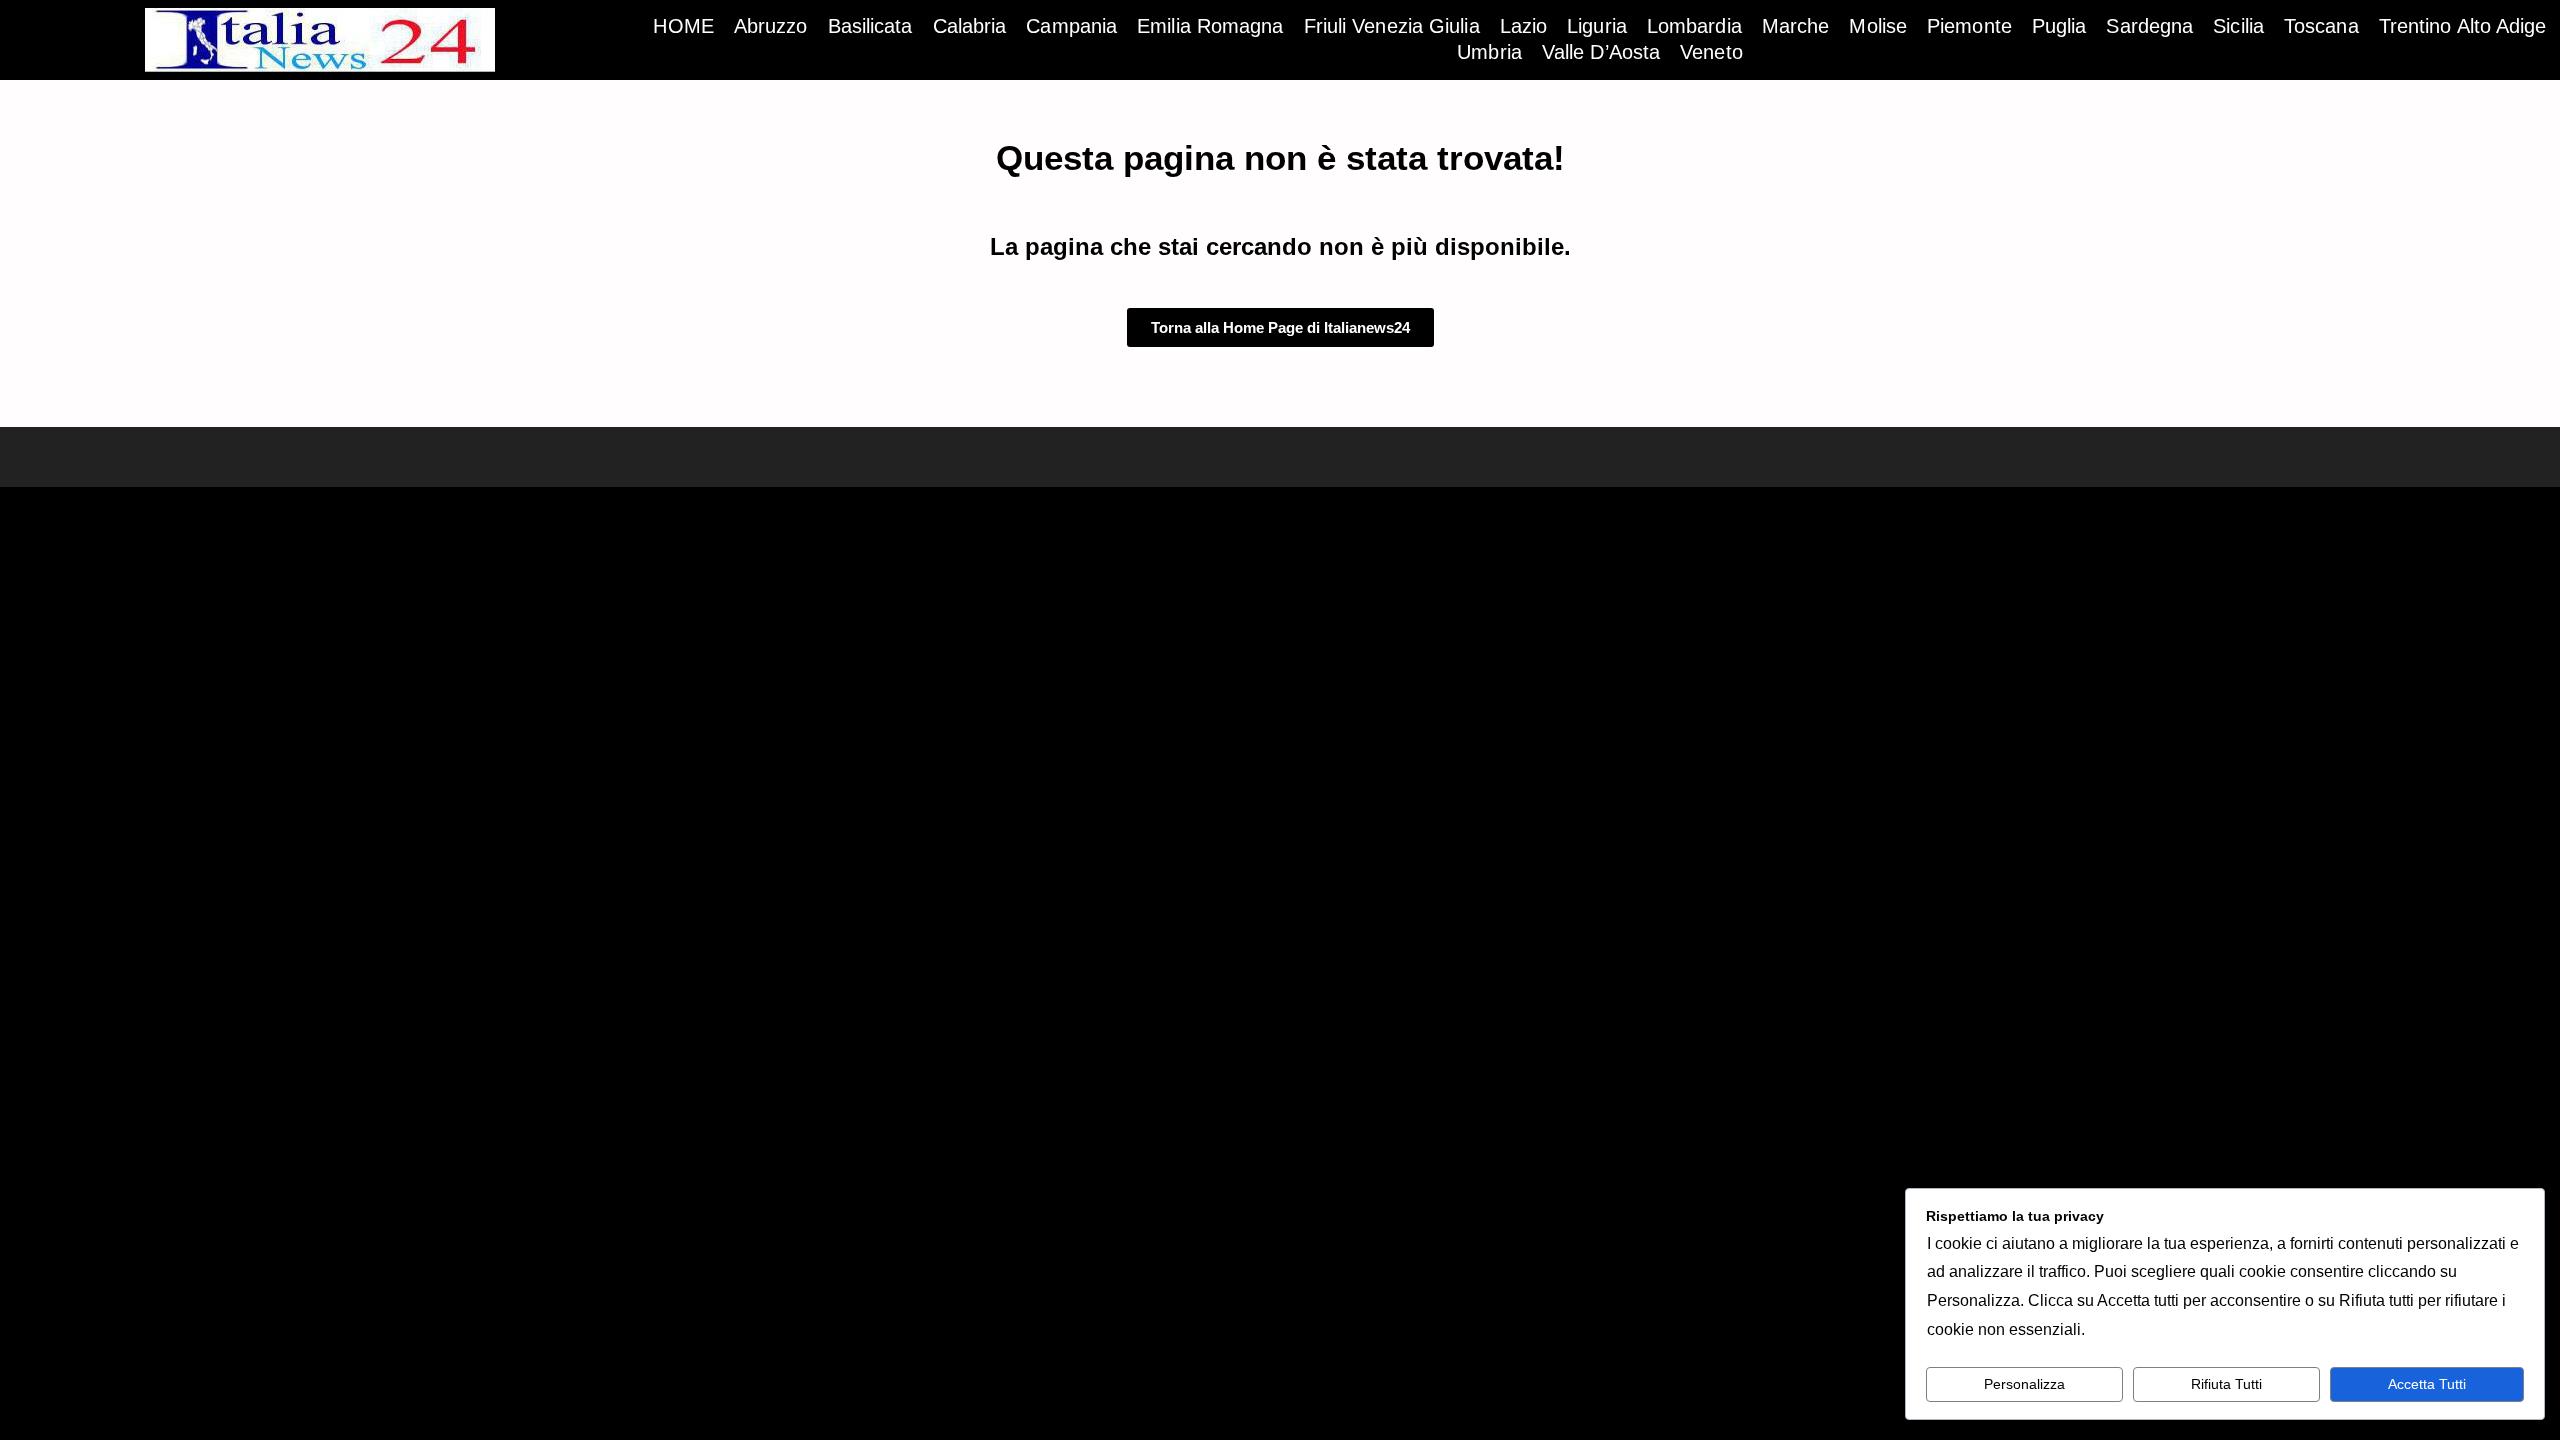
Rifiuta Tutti (2226, 1384)
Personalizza (2024, 1384)
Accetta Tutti (2427, 1384)
